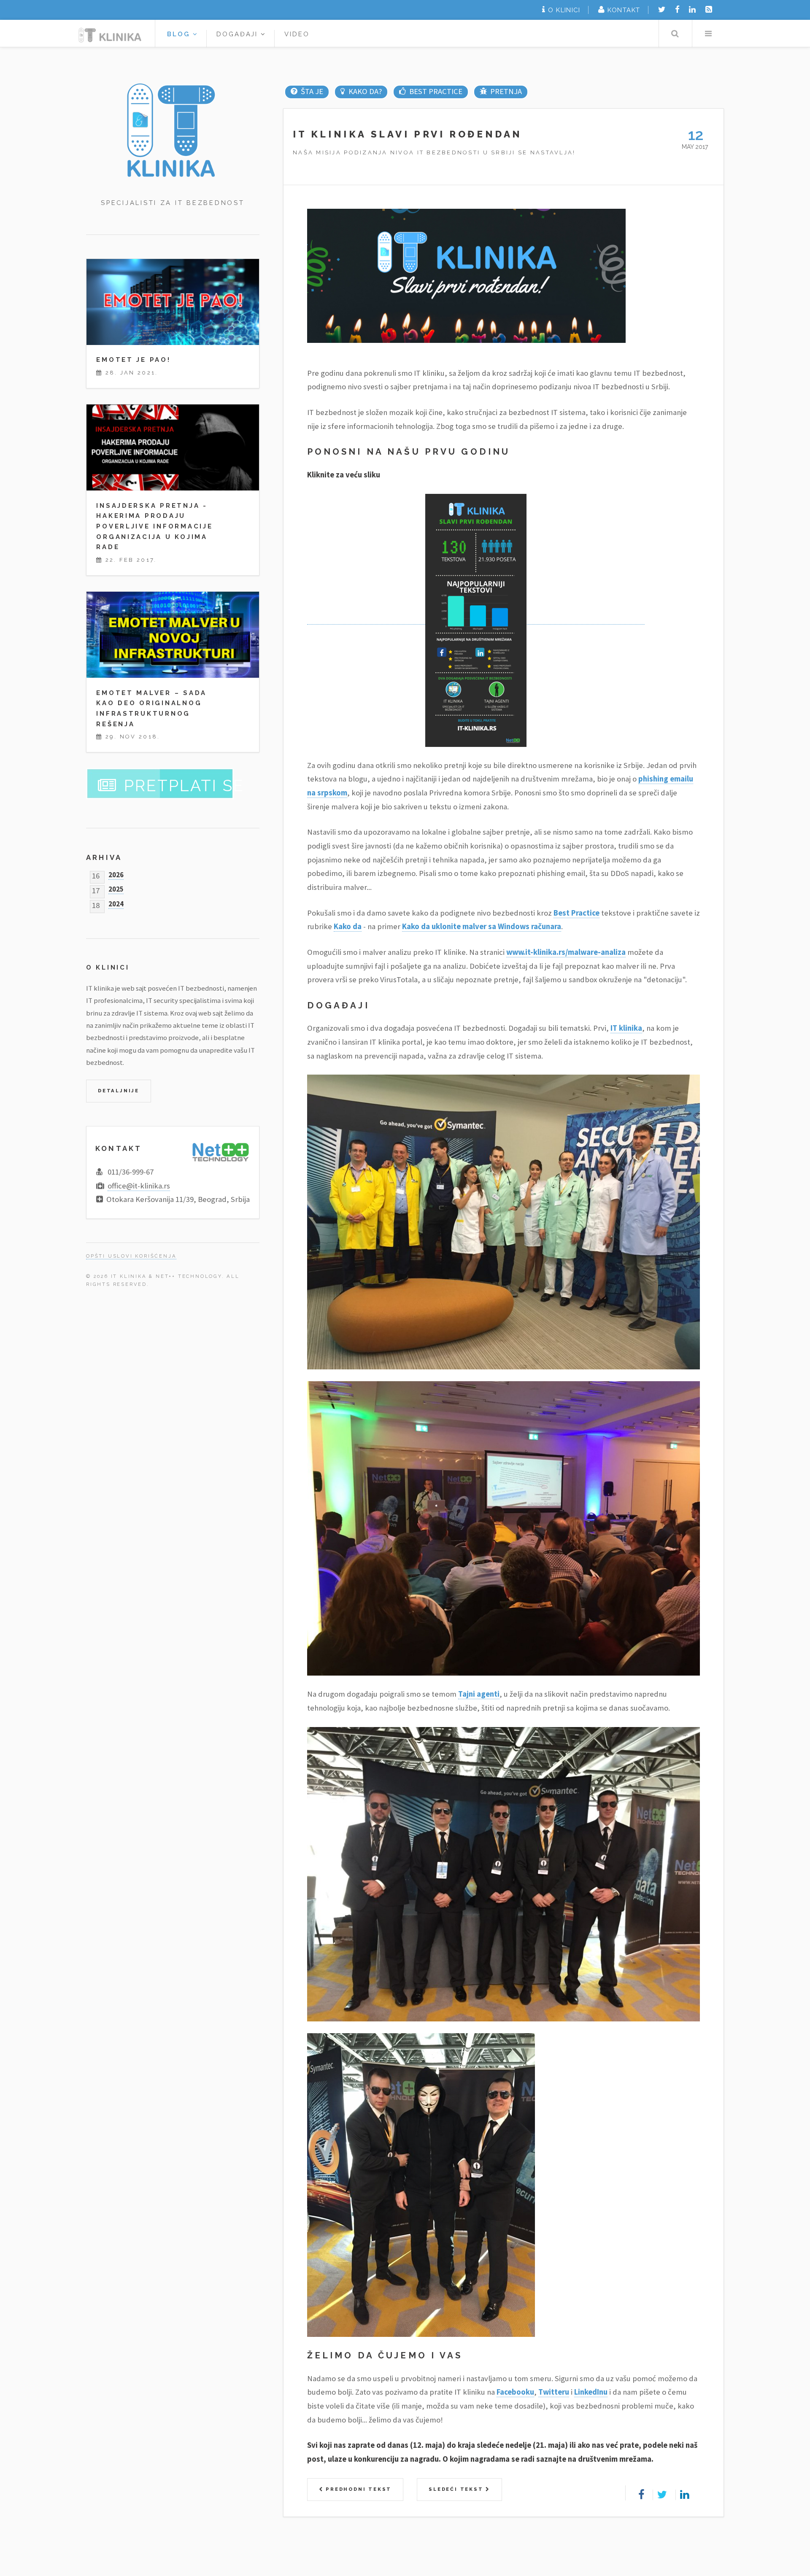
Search (675, 34)
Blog (180, 34)
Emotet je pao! (133, 360)
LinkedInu (591, 2392)
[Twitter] (662, 9)
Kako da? (365, 91)
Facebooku (515, 2392)
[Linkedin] (692, 9)
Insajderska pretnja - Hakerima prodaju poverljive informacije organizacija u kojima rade (154, 526)
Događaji (239, 34)
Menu (708, 34)
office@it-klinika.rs (139, 1186)
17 (96, 889)
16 (96, 874)
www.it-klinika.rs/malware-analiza (566, 952)
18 (96, 904)
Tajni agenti (479, 1694)
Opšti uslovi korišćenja (131, 1256)
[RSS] (709, 9)
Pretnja (506, 91)
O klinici (564, 10)
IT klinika (626, 1028)
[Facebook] (677, 9)
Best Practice (576, 913)
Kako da (348, 926)
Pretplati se (184, 786)
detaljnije (119, 1091)
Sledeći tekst (457, 2489)
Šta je (312, 91)
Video (297, 34)
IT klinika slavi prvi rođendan (408, 134)
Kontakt (624, 10)
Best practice (436, 91)
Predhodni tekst (357, 2489)
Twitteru (554, 2392)
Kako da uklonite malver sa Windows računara (482, 926)
